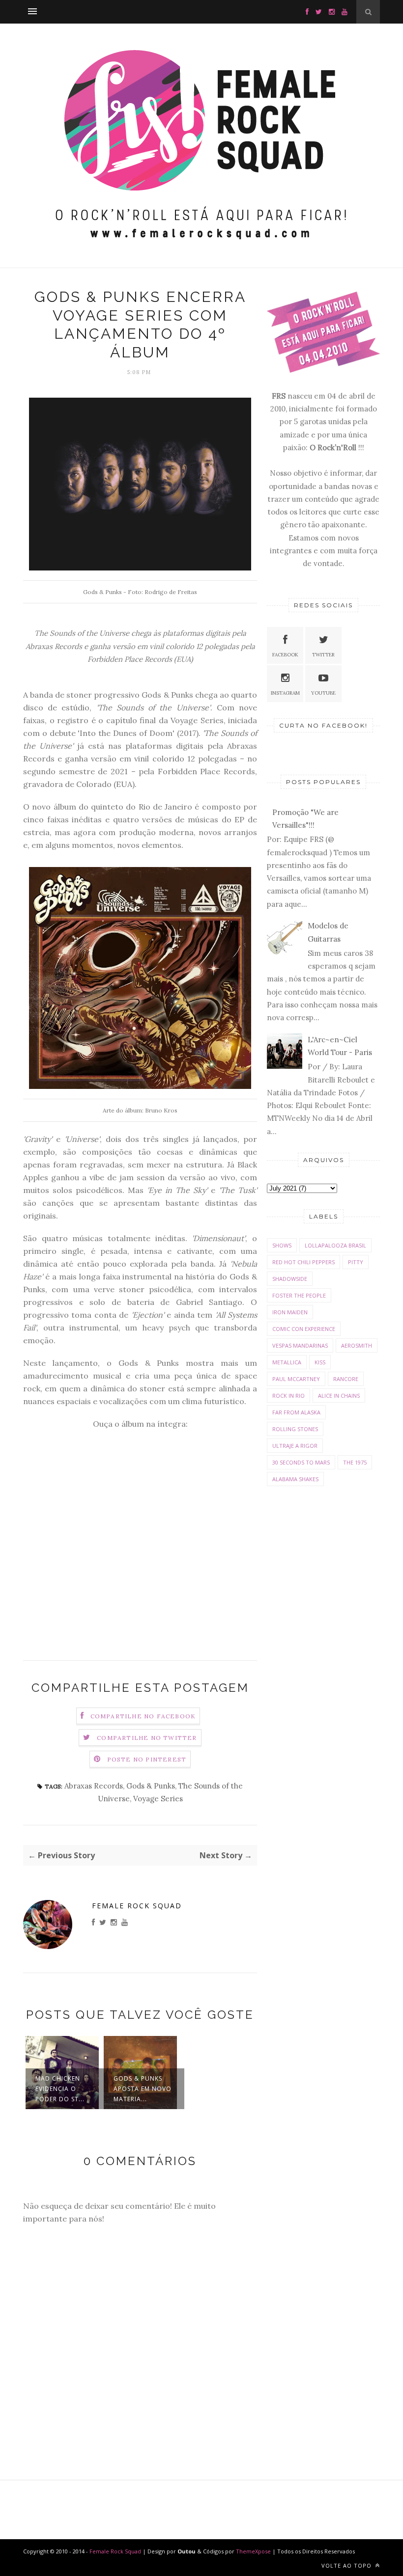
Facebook (285, 655)
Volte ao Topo (347, 2565)
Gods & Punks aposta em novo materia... (143, 2089)
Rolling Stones (295, 1429)
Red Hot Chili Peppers (303, 1262)
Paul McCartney (296, 1379)
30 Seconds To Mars (301, 1462)
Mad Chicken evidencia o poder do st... (60, 2089)
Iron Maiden (290, 1312)
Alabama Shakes (295, 1479)
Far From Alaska (296, 1412)
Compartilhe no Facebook (143, 1716)
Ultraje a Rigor (295, 1446)
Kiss (320, 1362)
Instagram (285, 693)
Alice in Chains (339, 1396)
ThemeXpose (253, 2551)
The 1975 (355, 1462)
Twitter (323, 655)
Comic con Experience (304, 1329)
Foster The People (299, 1295)
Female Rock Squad (137, 1906)
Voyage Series (158, 1799)
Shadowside (290, 1279)
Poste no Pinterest (147, 1759)
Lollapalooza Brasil (335, 1245)
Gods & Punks (151, 1786)
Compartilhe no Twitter (147, 1738)
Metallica (287, 1362)
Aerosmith (357, 1345)
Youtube (323, 693)
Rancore (346, 1379)
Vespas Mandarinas (300, 1345)
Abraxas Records (94, 1786)
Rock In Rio (288, 1396)
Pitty (356, 1262)
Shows (282, 1245)
